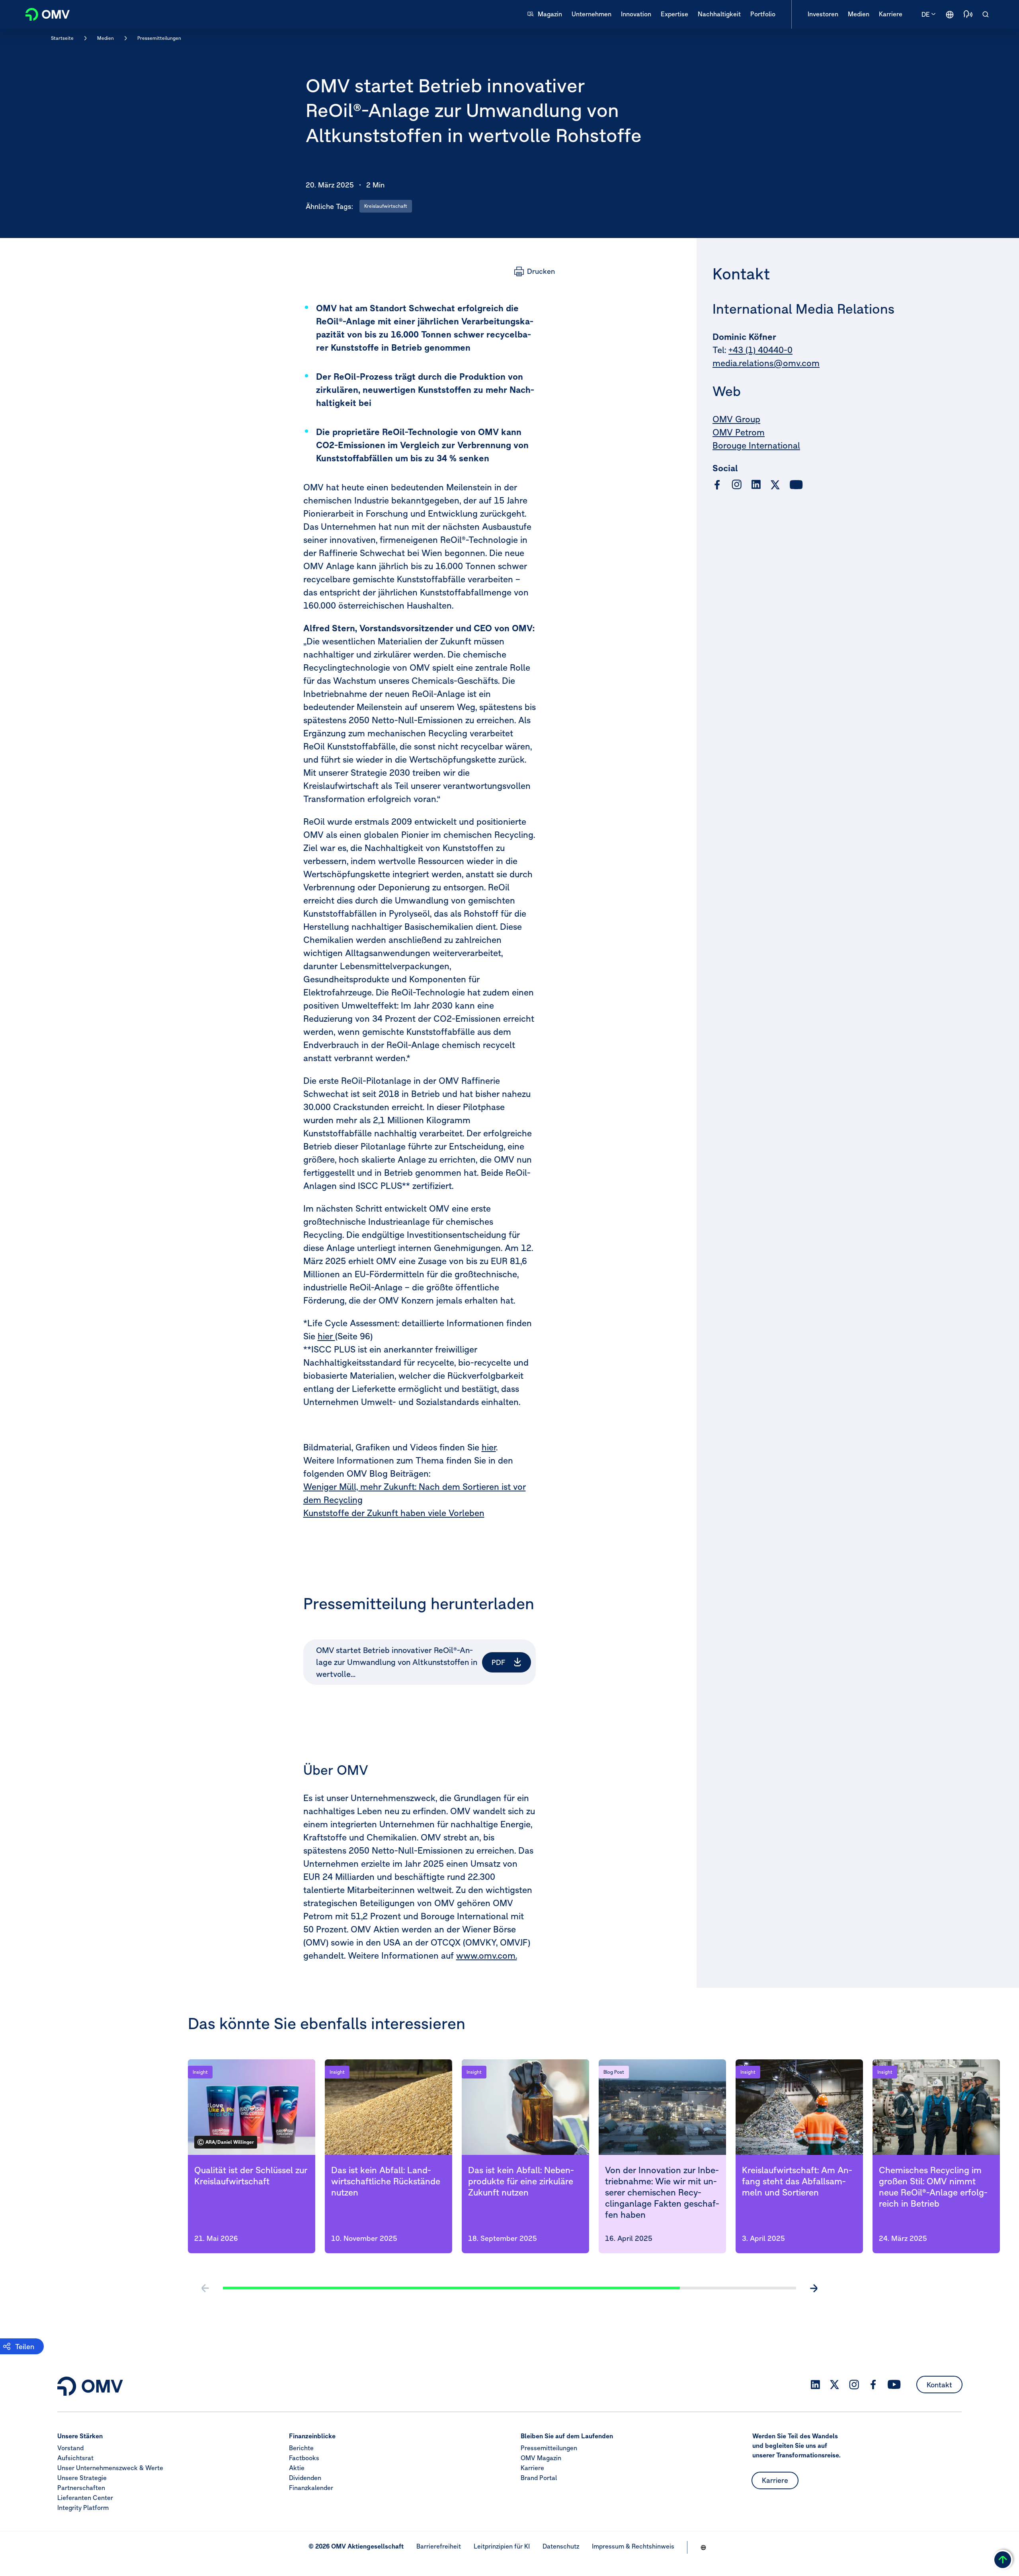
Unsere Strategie (82, 2478)
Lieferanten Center (85, 2498)
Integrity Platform (83, 2508)
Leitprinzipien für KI (502, 2546)
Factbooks (304, 2458)
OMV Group (736, 420)
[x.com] (775, 485)
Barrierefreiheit (439, 2546)
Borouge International (756, 446)
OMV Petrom (739, 433)
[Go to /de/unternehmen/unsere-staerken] (950, 14)
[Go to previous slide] (205, 2288)
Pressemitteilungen (159, 38)
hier (326, 1336)
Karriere (532, 2468)
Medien (105, 38)
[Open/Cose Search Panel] (986, 14)
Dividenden (305, 2478)
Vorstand (70, 2448)
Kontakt (939, 2385)
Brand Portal (539, 2478)
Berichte (301, 2448)
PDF (499, 1662)
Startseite (62, 38)
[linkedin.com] (756, 485)
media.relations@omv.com (766, 363)
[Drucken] (535, 271)
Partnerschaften (81, 2488)
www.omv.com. (487, 1955)
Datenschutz (561, 2546)
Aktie (297, 2468)
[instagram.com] (737, 485)
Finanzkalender (311, 2488)
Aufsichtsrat (75, 2458)
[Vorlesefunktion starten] (968, 14)
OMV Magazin (541, 2458)
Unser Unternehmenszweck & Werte (110, 2468)
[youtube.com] (796, 485)
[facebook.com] (717, 485)
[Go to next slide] (814, 2288)
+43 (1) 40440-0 (760, 350)
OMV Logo (43, 13)
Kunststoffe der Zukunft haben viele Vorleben (394, 1513)
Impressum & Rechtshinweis (633, 2546)
